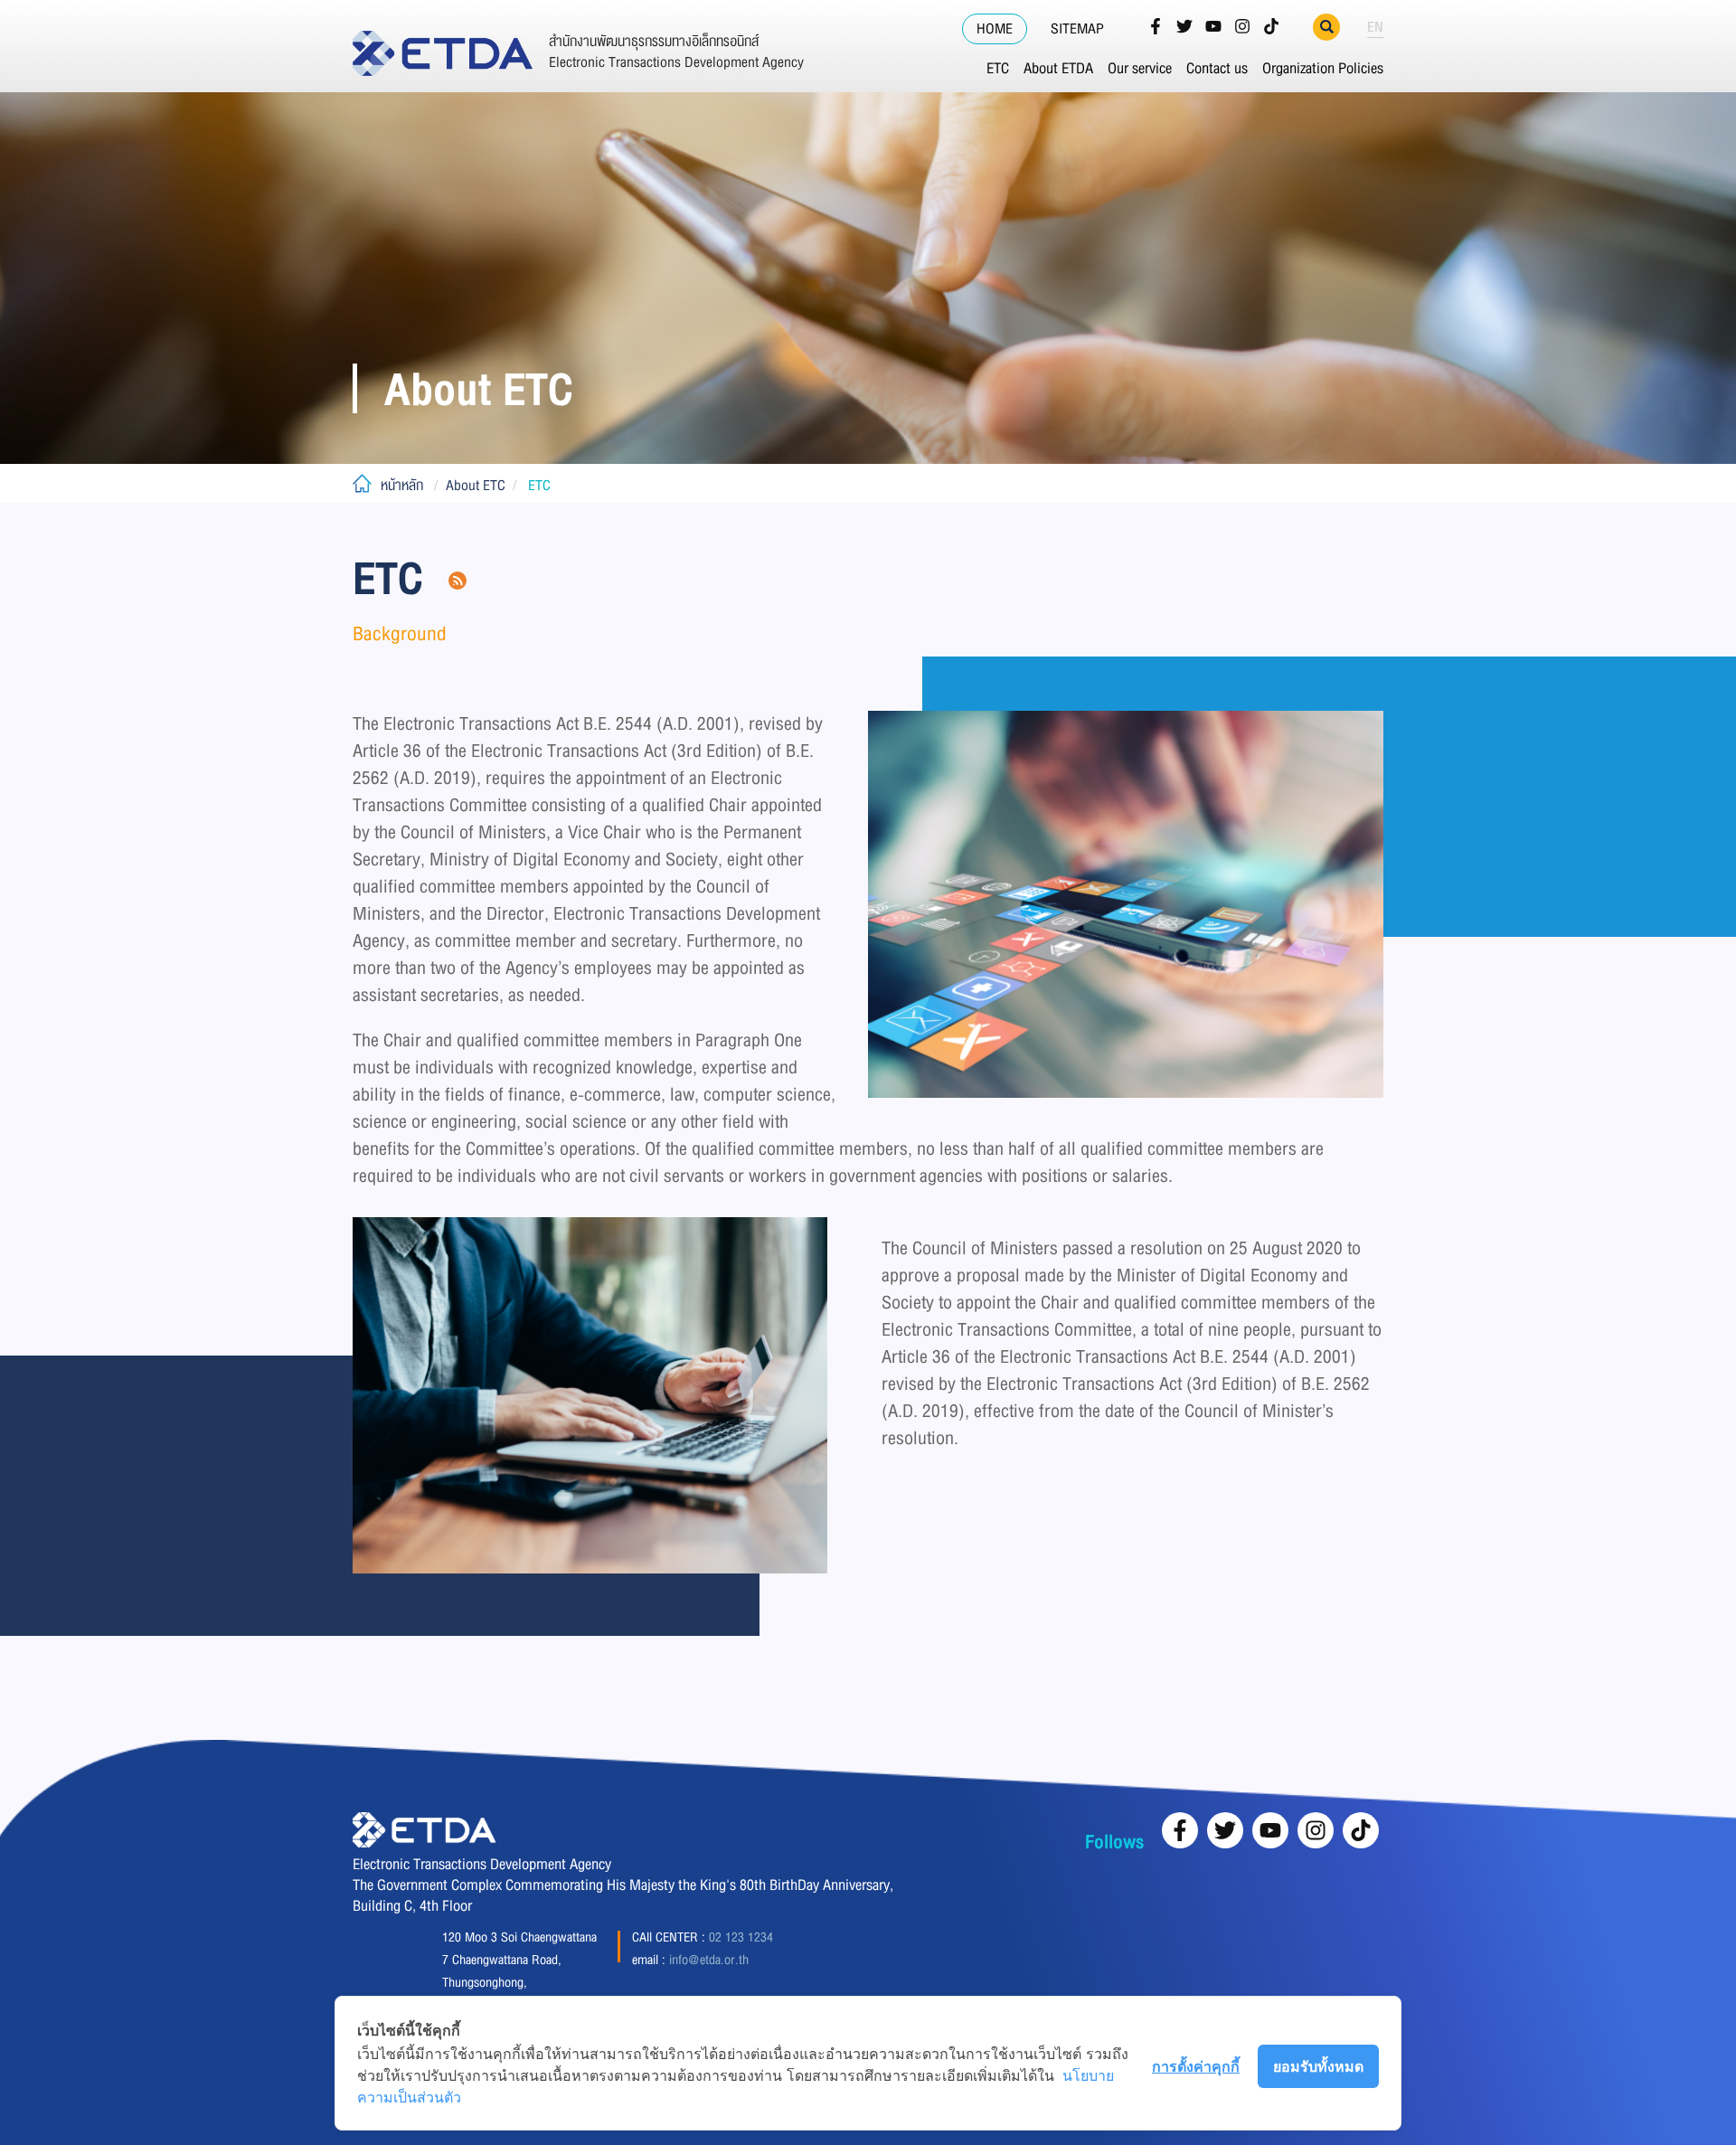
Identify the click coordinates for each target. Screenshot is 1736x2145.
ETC (998, 68)
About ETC (476, 486)
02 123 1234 (741, 1937)
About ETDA (1058, 68)
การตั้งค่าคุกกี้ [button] (1196, 2066)
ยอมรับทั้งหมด (1318, 2066)
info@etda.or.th (709, 1960)
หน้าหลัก (402, 486)
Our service (1140, 68)
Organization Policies (1323, 68)
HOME (995, 29)
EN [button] (1375, 28)
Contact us (1217, 68)
